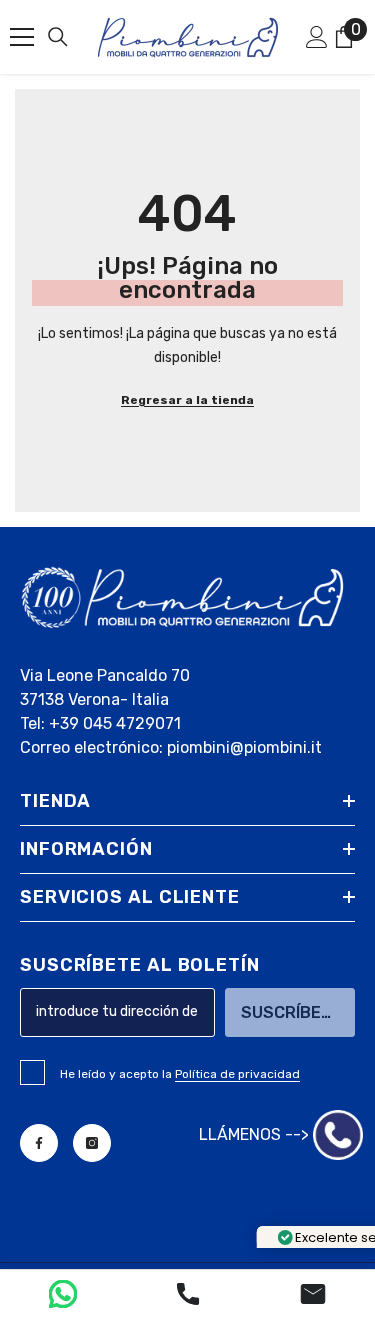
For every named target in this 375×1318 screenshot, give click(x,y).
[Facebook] (39, 1143)
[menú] (22, 37)
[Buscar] (58, 37)
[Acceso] (317, 37)
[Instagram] (92, 1143)
